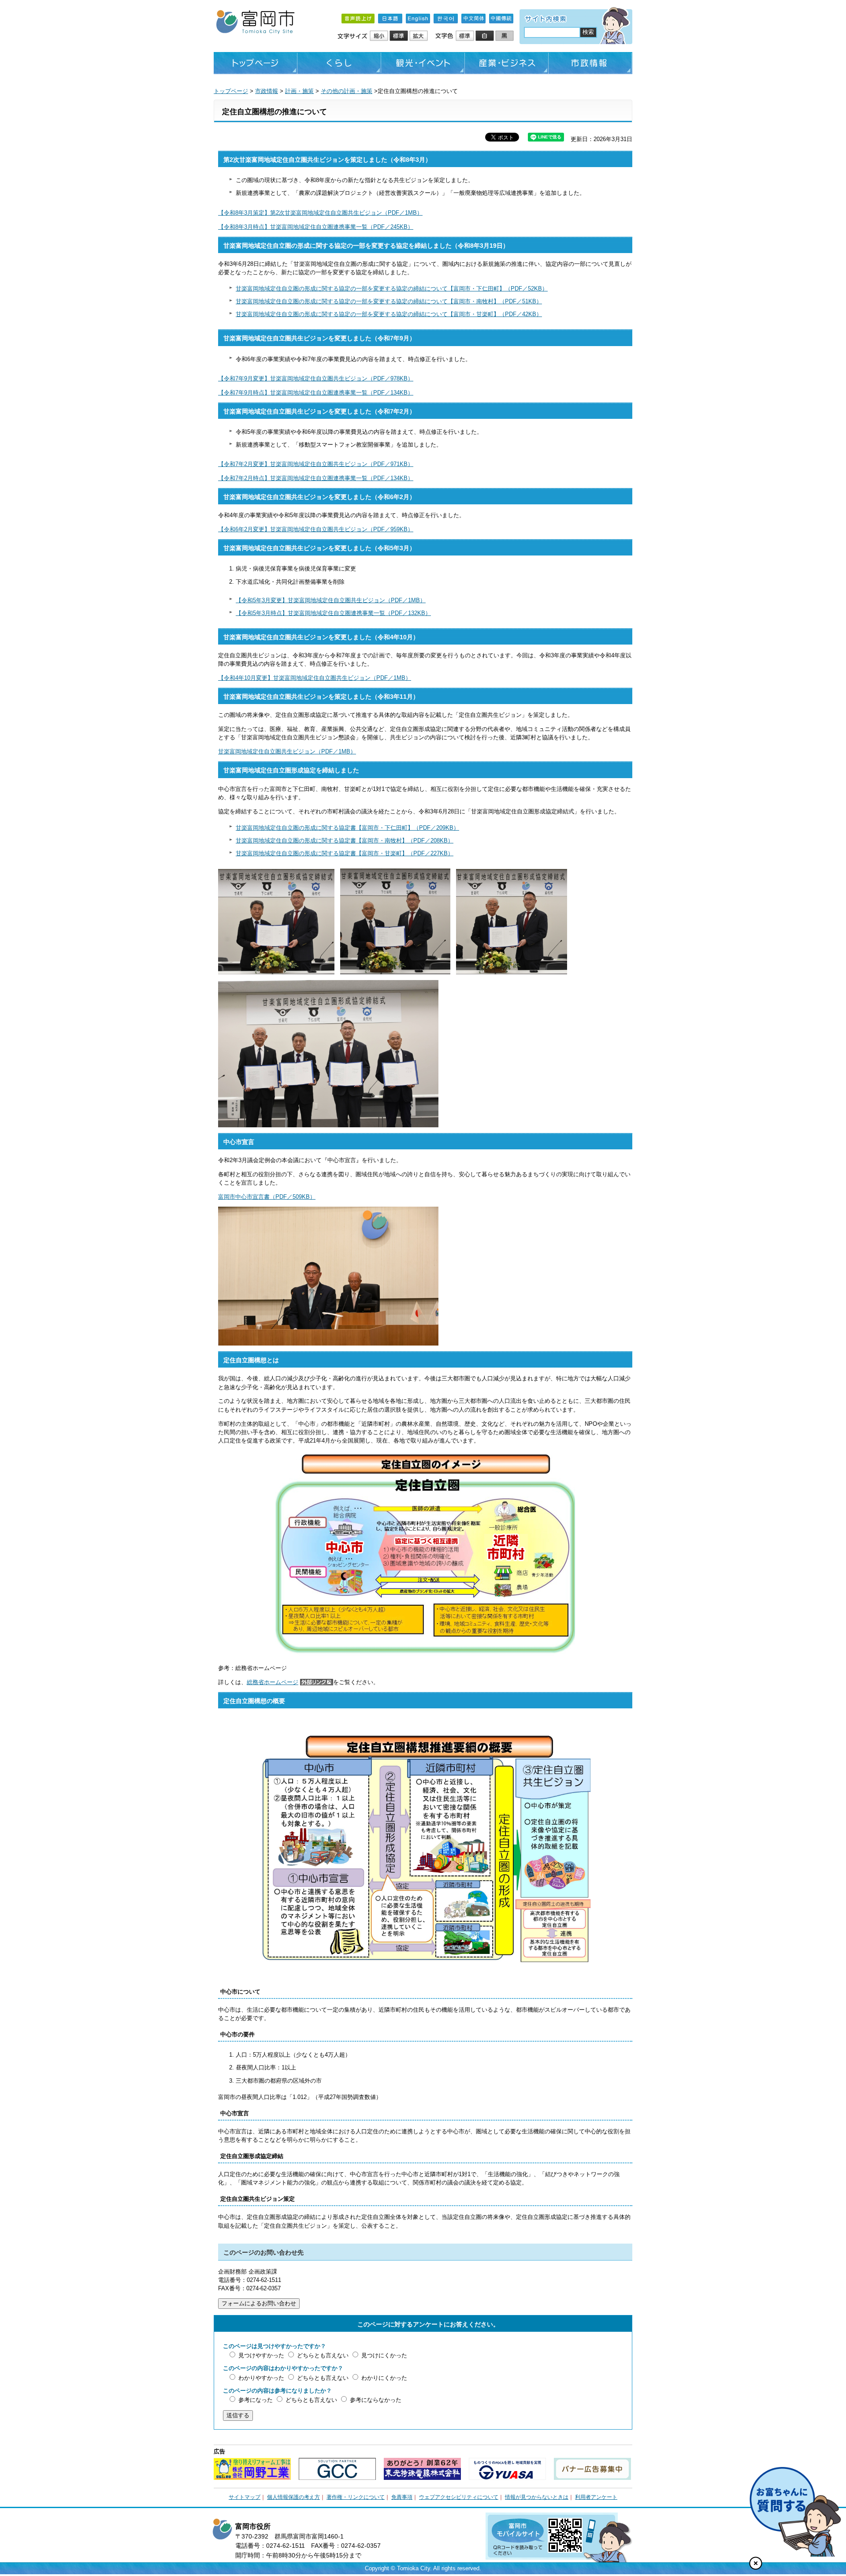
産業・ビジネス (507, 63)
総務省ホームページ (273, 1682)
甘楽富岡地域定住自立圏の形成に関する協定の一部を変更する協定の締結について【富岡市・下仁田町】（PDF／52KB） (392, 289)
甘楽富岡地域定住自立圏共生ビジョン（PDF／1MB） (287, 751)
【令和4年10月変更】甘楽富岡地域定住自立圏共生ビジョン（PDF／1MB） (315, 678)
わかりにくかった (384, 2378)
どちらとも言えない (323, 2355)
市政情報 (590, 63)
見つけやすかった (261, 2355)
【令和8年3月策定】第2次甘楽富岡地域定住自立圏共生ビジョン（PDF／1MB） (320, 213)
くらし (339, 63)
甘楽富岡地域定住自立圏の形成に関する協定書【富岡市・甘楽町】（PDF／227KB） (345, 853)
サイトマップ (245, 2497)
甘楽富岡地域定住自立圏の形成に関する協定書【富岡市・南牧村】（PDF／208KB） (345, 841)
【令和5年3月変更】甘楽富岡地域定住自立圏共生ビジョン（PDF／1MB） (331, 600)
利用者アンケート (596, 2497)
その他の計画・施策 (347, 91)
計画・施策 (299, 91)
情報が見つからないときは (537, 2497)
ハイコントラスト (485, 36)
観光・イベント (423, 63)
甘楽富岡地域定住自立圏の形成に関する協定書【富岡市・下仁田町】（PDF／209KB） (347, 828)
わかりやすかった (261, 2378)
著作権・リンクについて (356, 2497)
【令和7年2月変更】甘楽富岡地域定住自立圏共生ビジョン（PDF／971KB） (316, 464)
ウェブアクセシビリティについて (459, 2497)
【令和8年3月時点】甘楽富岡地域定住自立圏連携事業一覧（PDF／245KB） (316, 227)
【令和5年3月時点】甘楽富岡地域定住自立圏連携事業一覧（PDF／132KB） (333, 613)
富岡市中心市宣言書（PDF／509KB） (267, 1197)
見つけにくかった (384, 2355)
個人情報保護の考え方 (293, 2497)
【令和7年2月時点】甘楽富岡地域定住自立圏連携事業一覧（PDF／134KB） (316, 478)
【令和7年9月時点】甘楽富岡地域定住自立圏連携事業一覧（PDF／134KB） (316, 393)
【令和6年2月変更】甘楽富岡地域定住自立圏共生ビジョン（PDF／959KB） (316, 529)
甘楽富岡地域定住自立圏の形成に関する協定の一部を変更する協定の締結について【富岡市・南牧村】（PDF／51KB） (389, 301)
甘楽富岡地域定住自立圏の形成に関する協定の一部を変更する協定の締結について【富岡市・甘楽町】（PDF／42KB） (389, 314)
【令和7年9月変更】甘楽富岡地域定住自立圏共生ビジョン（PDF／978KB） (316, 378)
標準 (399, 36)
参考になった (256, 2400)
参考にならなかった (376, 2400)
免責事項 (402, 2497)
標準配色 (466, 36)
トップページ (256, 63)
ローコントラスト (505, 36)
